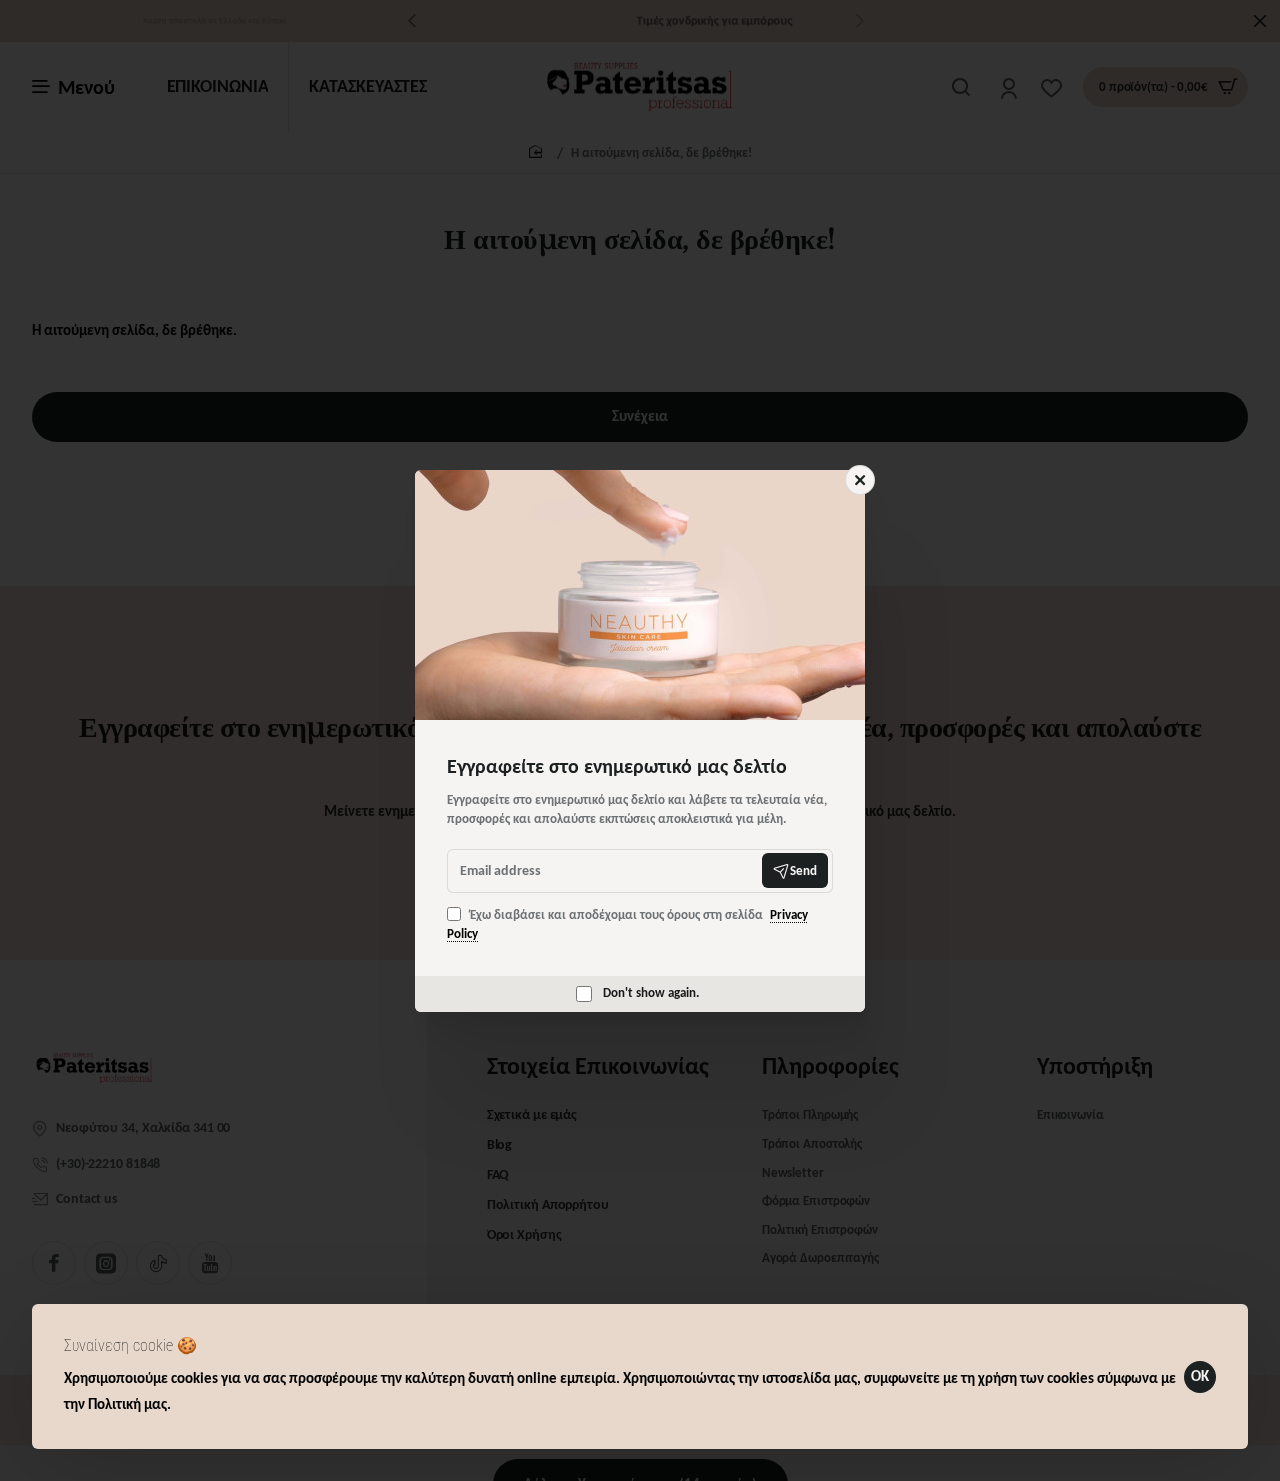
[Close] (860, 480)
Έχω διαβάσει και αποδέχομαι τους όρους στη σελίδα (627, 924)
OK (1200, 1376)
